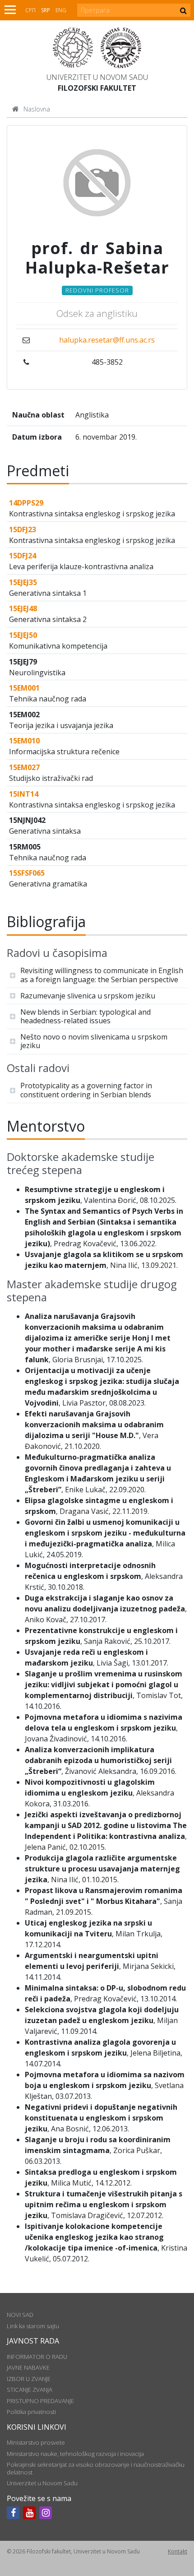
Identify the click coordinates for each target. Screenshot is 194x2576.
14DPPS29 (26, 503)
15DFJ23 (23, 529)
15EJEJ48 (23, 608)
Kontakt (178, 2551)
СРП (30, 10)
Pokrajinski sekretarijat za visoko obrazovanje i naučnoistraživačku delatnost (96, 2468)
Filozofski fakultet (97, 88)
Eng (61, 10)
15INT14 (24, 794)
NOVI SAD (20, 2315)
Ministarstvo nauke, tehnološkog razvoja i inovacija (75, 2454)
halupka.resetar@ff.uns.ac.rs (107, 340)
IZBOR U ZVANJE (29, 2379)
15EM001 (24, 688)
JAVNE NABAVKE (28, 2367)
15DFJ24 (23, 556)
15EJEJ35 (23, 582)
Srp (46, 10)
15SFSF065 (27, 873)
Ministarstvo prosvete (36, 2442)
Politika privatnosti (31, 2412)
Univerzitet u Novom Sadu (97, 77)
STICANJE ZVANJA (30, 2390)
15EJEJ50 (23, 635)
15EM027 (24, 767)
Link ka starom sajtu (33, 2326)
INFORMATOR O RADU (37, 2357)
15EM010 (24, 741)
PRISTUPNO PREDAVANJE (40, 2401)
